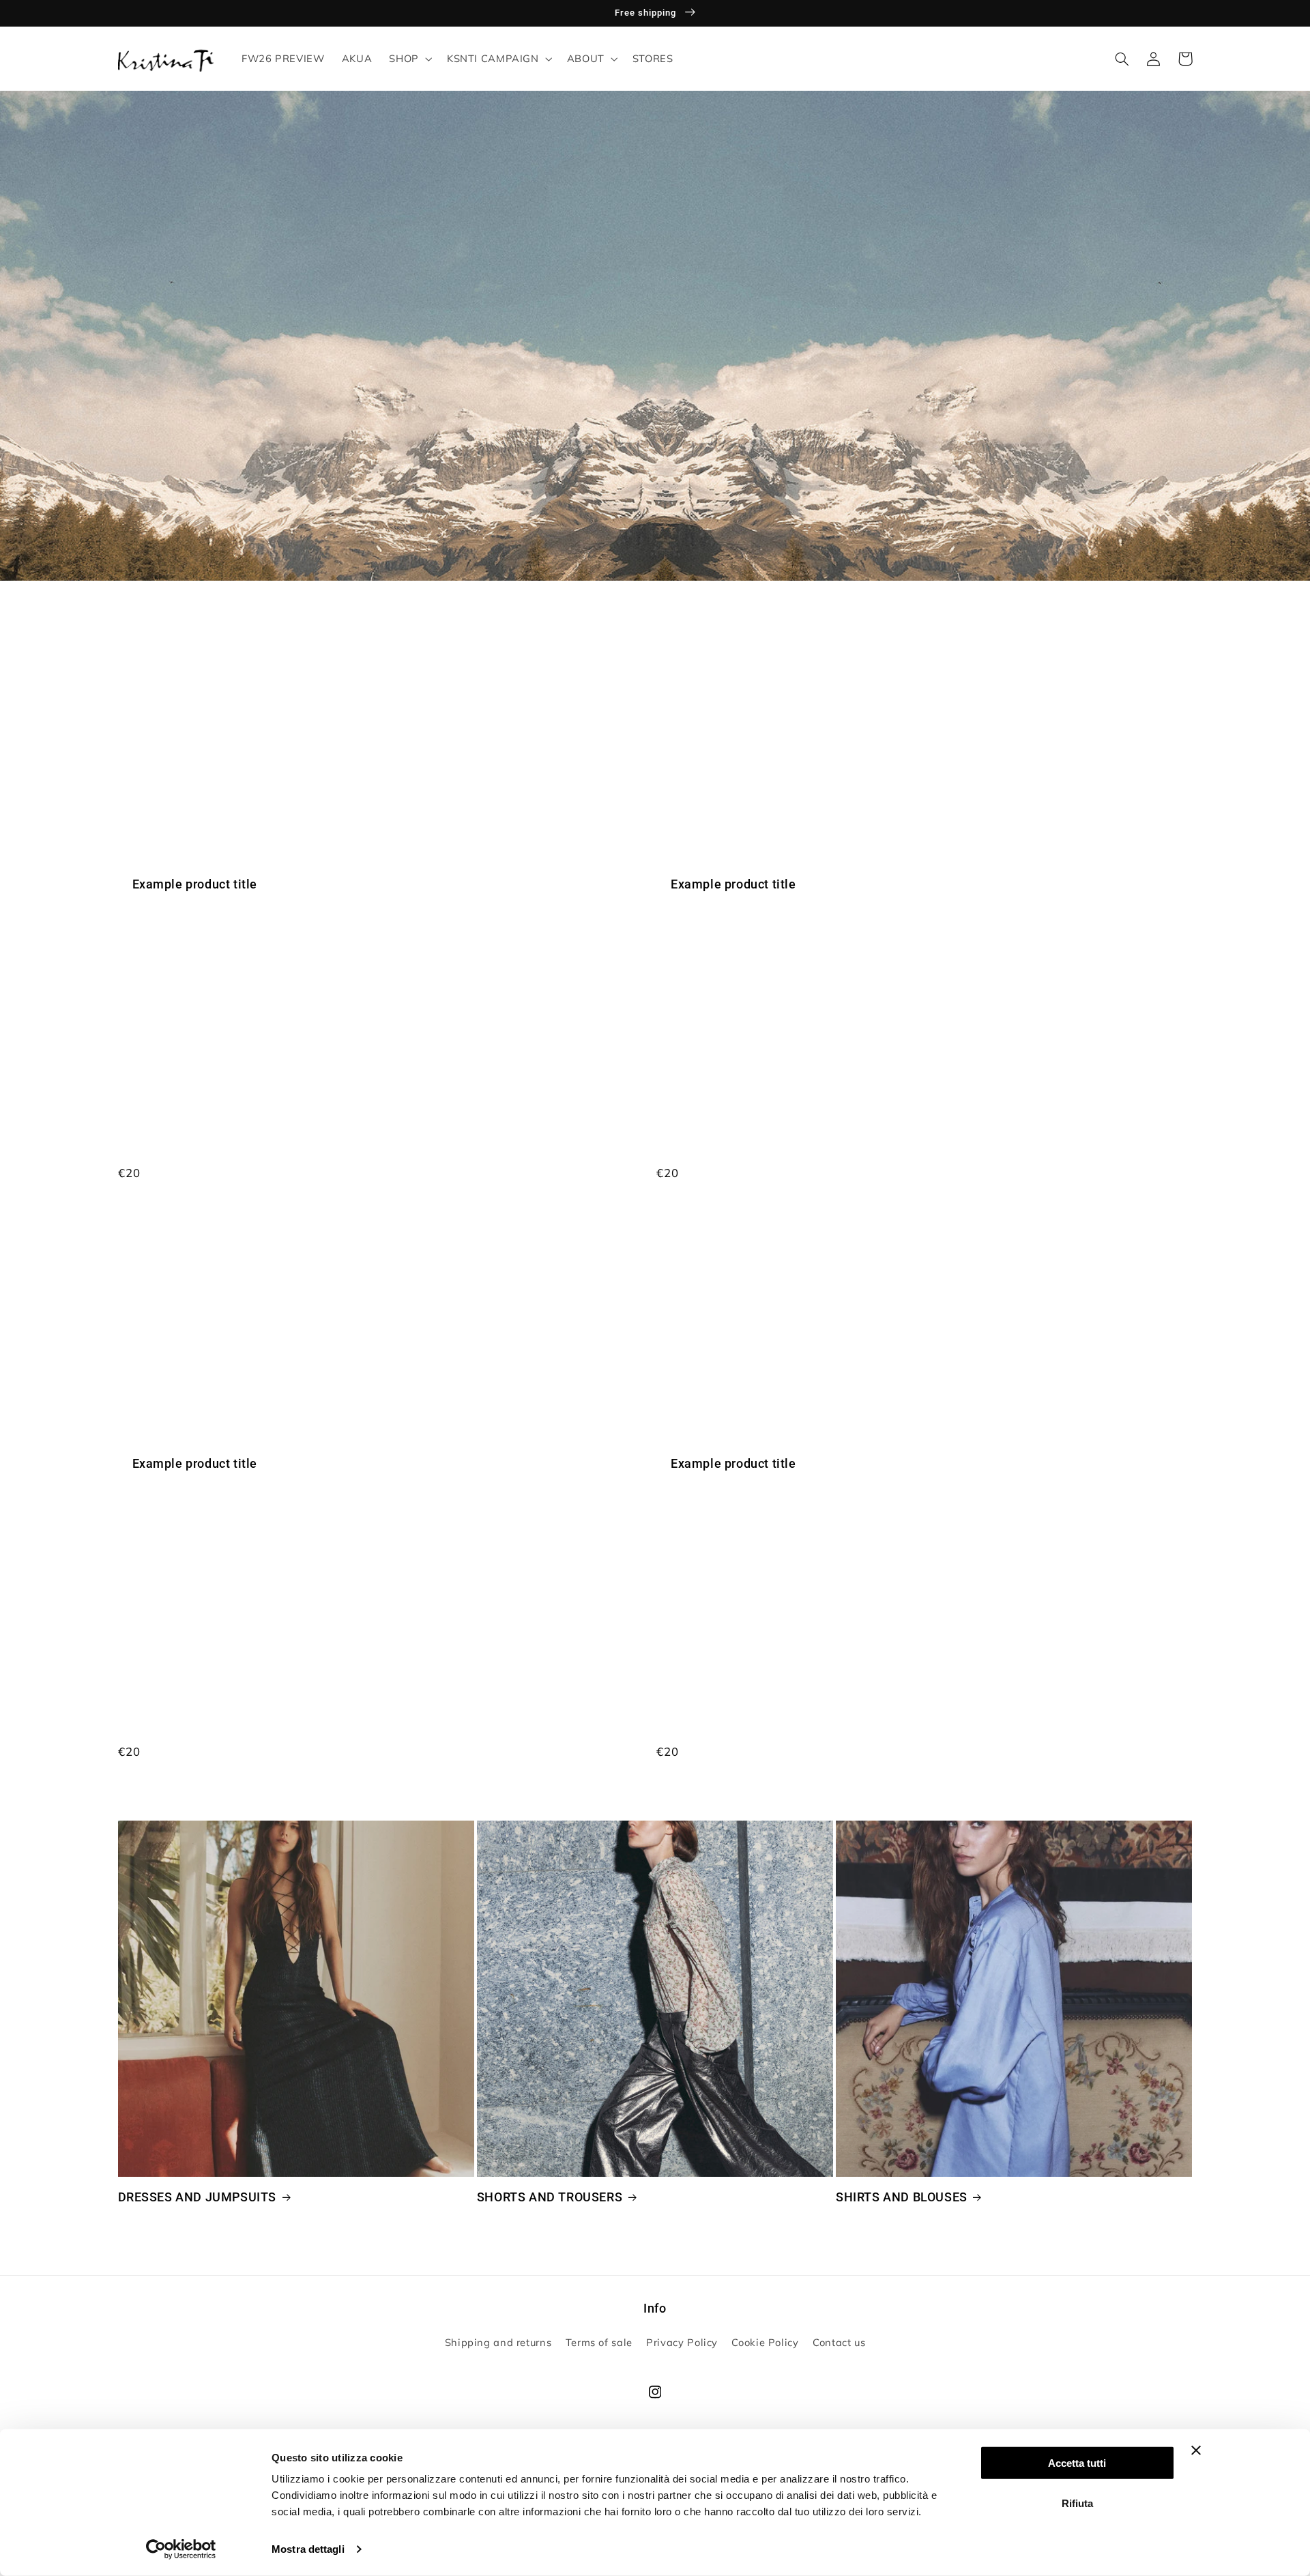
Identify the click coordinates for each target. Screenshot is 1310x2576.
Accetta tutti (1077, 2463)
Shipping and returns (498, 2342)
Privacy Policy (682, 2342)
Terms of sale (599, 2342)
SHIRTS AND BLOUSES (902, 2197)
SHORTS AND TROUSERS (550, 2197)
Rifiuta (1077, 2503)
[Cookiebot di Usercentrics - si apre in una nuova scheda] (181, 2549)
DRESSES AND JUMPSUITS (198, 2197)
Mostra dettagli (308, 2549)
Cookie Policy (765, 2342)
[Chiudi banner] (1196, 2450)
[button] (409, 59)
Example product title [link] (195, 884)
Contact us (839, 2342)
